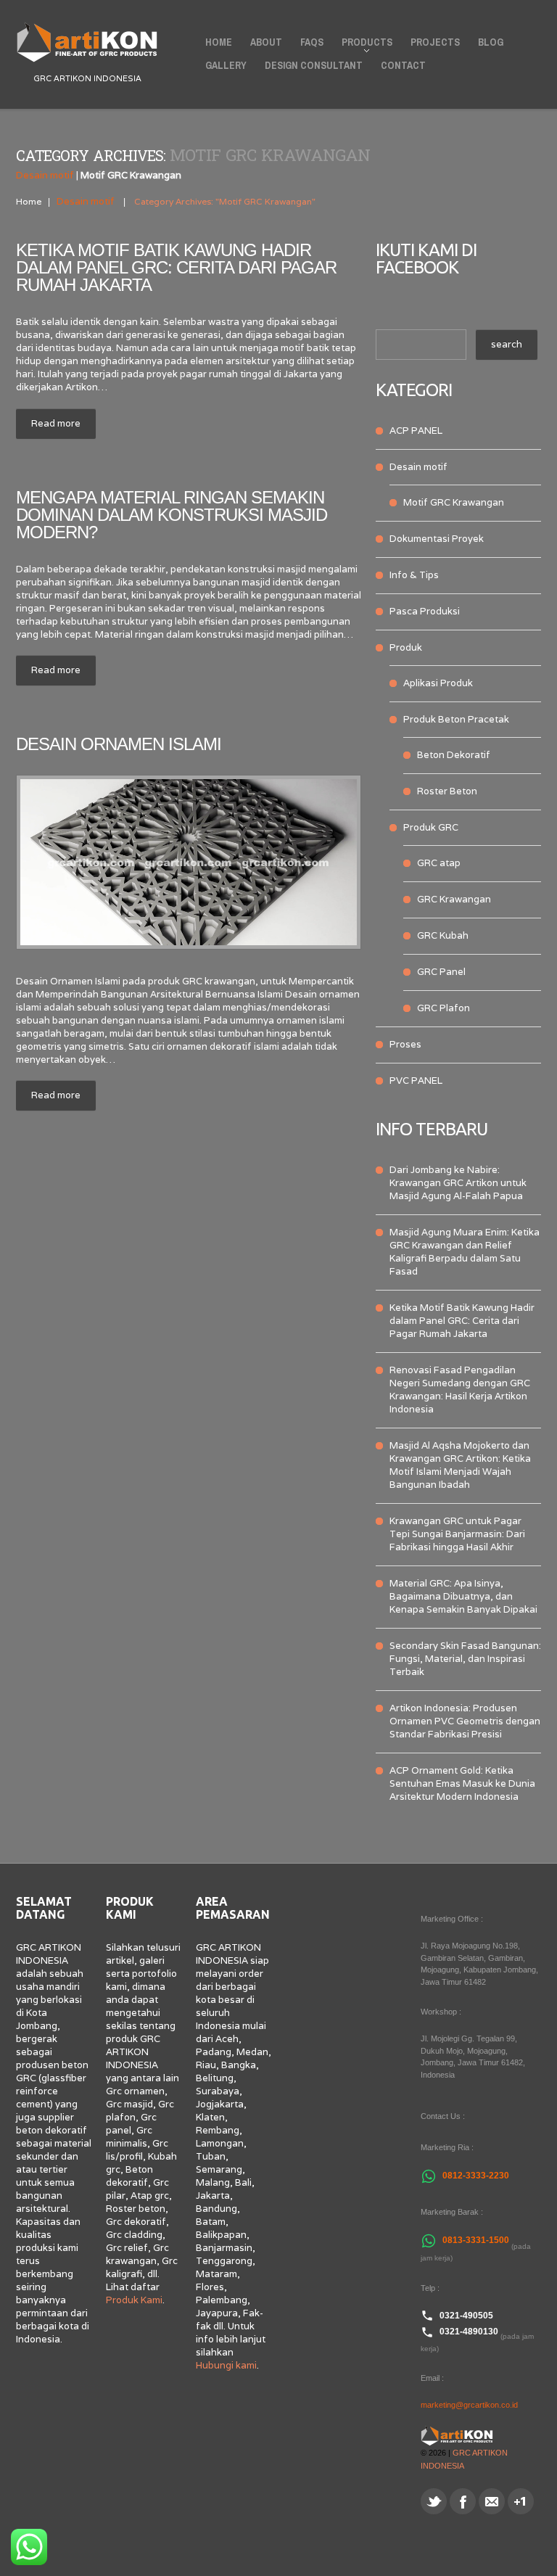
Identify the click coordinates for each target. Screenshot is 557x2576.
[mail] (492, 2501)
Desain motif (45, 175)
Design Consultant (314, 65)
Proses (405, 1044)
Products (363, 45)
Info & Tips (414, 575)
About (266, 42)
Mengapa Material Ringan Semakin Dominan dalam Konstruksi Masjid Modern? (172, 515)
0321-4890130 (469, 2332)
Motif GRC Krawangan (454, 502)
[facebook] (463, 2501)
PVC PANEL (416, 1081)
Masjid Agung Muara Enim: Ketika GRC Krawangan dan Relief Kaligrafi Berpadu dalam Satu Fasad (465, 1252)
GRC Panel (441, 972)
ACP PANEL (416, 431)
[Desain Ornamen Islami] (189, 862)
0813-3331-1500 (476, 2240)
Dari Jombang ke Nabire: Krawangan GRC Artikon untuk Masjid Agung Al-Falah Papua (458, 1183)
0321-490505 (466, 2316)
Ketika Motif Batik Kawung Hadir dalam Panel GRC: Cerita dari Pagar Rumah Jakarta (176, 267)
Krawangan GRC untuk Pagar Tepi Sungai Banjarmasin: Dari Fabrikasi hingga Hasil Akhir (457, 1534)
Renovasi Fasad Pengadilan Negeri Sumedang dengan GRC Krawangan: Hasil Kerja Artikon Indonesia (460, 1390)
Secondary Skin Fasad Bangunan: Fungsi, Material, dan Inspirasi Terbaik (465, 1659)
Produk (406, 647)
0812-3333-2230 (476, 2176)
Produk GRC (431, 827)
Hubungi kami (226, 2365)
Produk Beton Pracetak (456, 719)
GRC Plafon (443, 1008)
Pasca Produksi (425, 611)
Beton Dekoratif (454, 755)
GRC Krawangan (454, 899)
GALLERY (226, 65)
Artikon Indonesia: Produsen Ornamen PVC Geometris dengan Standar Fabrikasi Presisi (465, 1721)
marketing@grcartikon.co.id (469, 2405)
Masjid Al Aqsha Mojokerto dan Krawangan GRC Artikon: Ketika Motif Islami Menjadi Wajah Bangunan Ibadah (460, 1465)
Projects (435, 42)
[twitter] (434, 2501)
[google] (521, 2501)
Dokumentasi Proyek (437, 539)
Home (219, 42)
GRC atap (439, 863)
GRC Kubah (443, 935)
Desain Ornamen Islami (119, 744)
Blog (491, 42)
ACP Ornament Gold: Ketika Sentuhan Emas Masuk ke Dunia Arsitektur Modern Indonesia (462, 1783)
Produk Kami (134, 2300)
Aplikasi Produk (438, 683)
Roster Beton (447, 791)
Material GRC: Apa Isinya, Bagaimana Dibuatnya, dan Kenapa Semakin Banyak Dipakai (463, 1596)
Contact (403, 65)
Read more (56, 423)
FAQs (312, 42)
